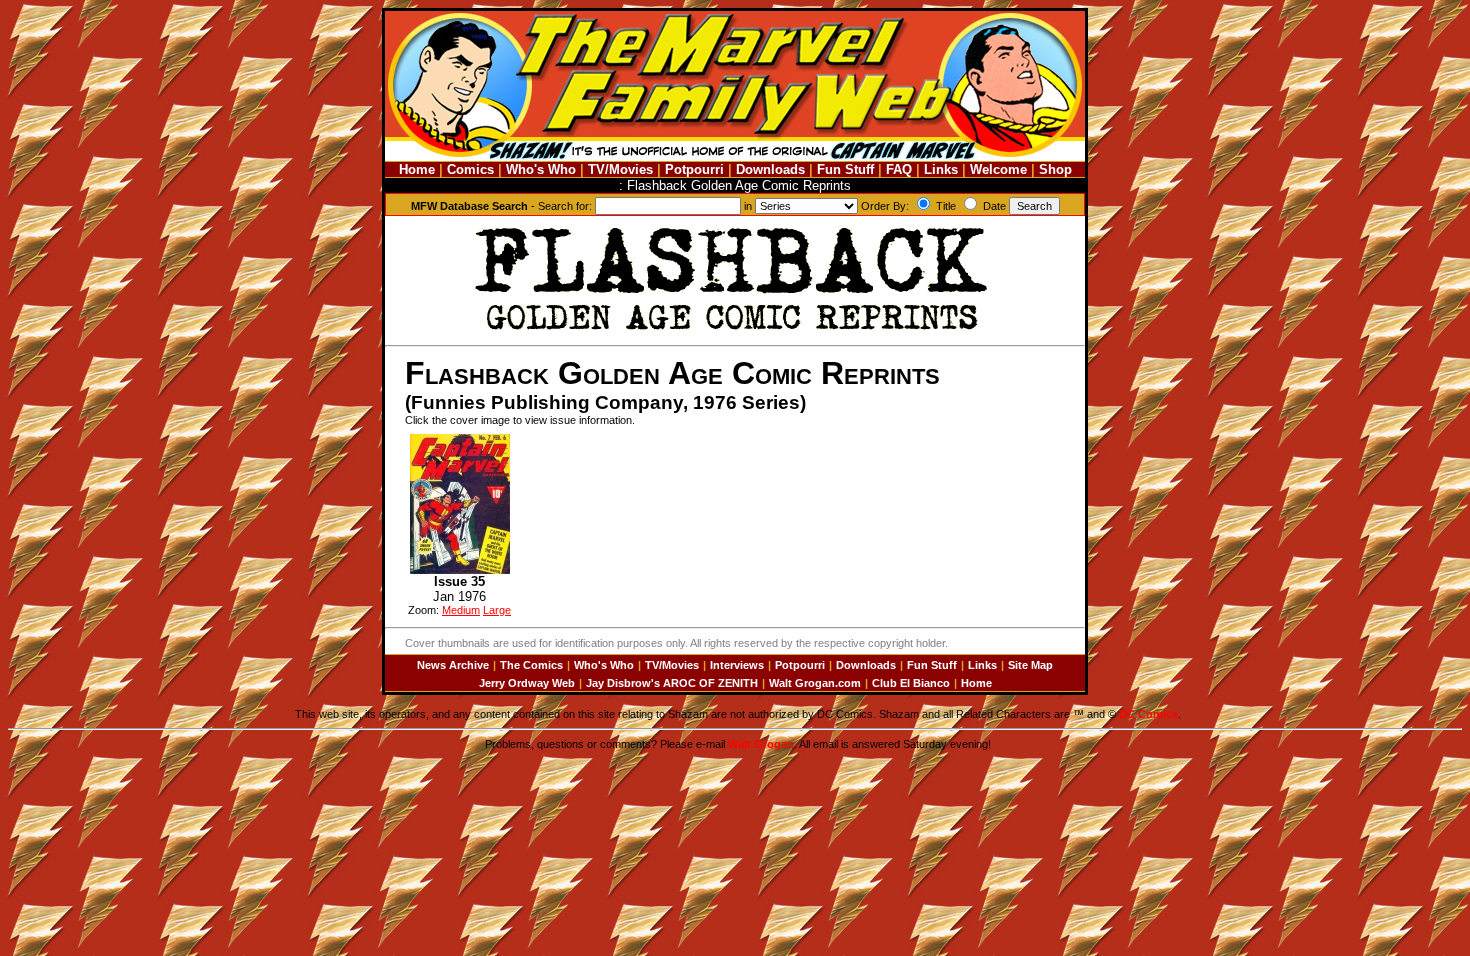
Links (941, 169)
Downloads (770, 169)
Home (417, 169)
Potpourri (694, 169)
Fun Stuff (845, 169)
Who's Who (541, 169)
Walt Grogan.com (815, 683)
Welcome (998, 169)
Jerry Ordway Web (527, 683)
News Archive (453, 665)
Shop (1055, 169)
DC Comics (1148, 714)
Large (497, 610)
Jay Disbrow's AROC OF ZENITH (672, 683)
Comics (470, 169)
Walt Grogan (761, 744)
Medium (461, 610)
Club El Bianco (911, 683)
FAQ (899, 169)
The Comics (531, 665)
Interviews (737, 665)
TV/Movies (620, 169)
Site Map (1030, 665)
